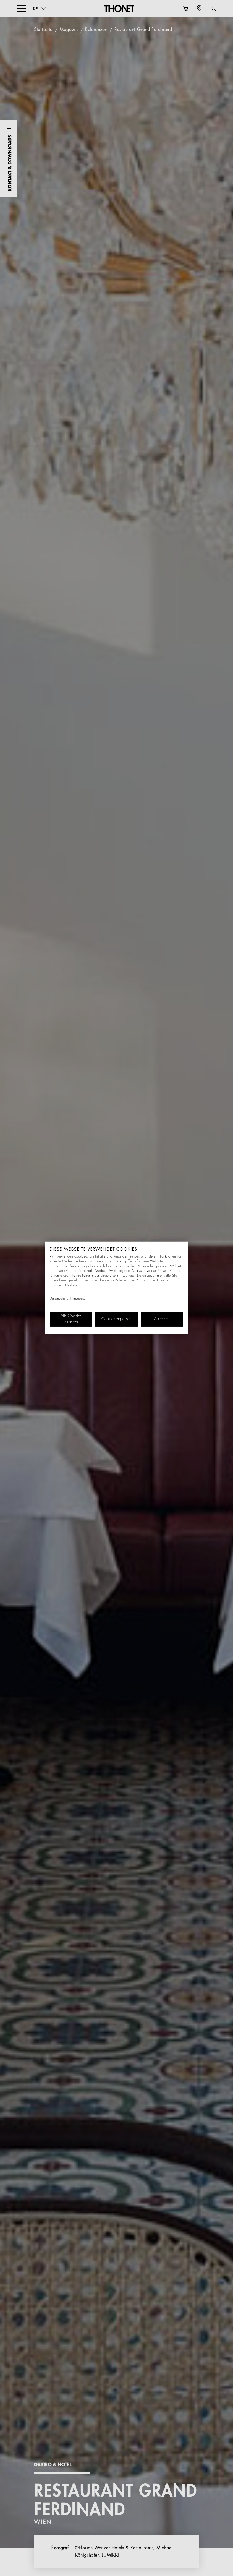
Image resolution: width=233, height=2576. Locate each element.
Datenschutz (59, 1299)
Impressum (81, 1299)
